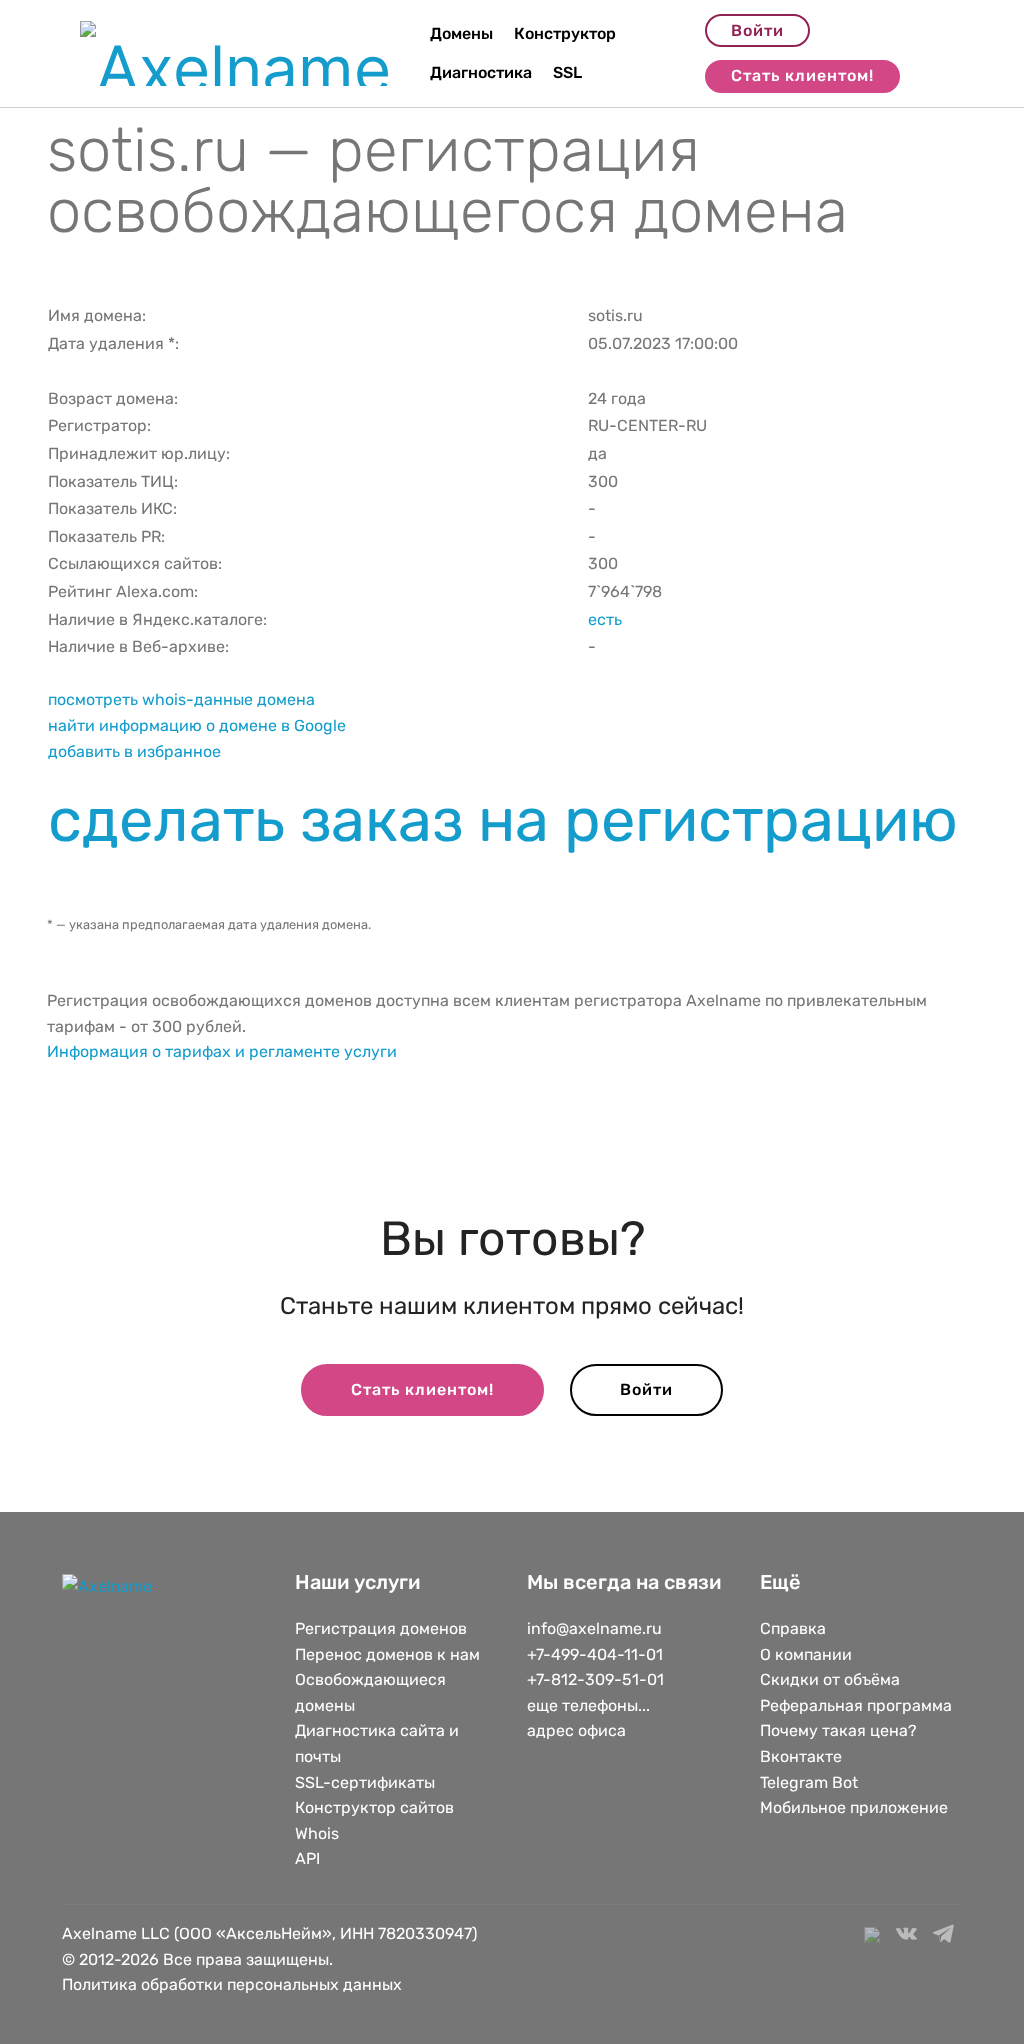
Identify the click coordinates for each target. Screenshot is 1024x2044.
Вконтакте (801, 1756)
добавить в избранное (134, 751)
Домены (461, 33)
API (307, 1858)
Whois (317, 1833)
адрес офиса (576, 1730)
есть (605, 619)
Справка (793, 1628)
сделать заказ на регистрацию (503, 820)
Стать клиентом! (802, 75)
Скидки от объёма (830, 1679)
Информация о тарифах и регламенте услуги (222, 1051)
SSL (567, 72)
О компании (806, 1654)
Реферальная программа (856, 1705)
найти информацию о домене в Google (197, 725)
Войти (757, 30)
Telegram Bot (809, 1782)
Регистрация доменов (381, 1628)
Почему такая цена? (838, 1730)
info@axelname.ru (594, 1628)
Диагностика (481, 72)
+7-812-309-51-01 (595, 1679)
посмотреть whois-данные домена (181, 699)
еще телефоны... (588, 1705)
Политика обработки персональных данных (232, 1984)
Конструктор (565, 33)
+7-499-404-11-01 (595, 1654)
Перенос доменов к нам (387, 1654)
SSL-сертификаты (367, 1782)
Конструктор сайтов (374, 1807)
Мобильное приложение (854, 1807)
